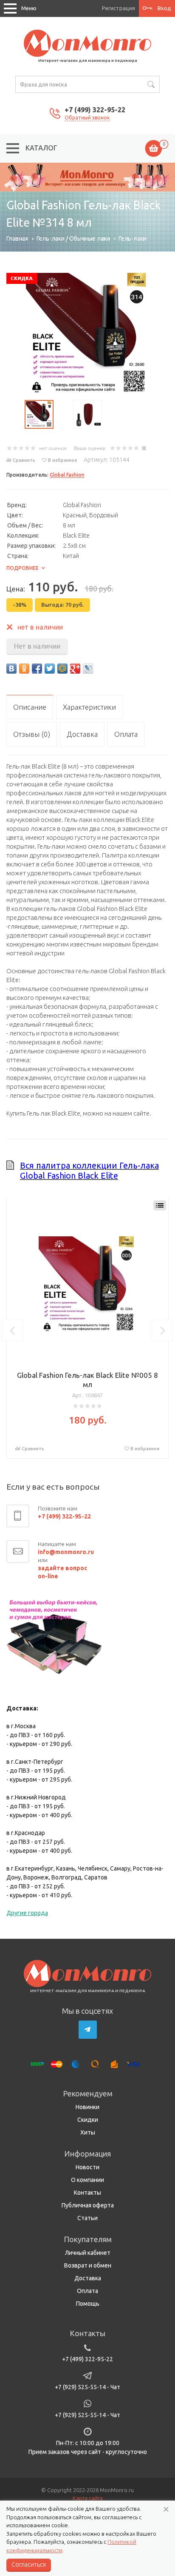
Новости (87, 2167)
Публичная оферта (88, 2205)
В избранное (63, 460)
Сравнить (24, 460)
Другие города (27, 1913)
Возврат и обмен (88, 2265)
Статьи (87, 2218)
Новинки (87, 2107)
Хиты (88, 2132)
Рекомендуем (88, 2093)
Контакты (87, 2193)
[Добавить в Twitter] (50, 669)
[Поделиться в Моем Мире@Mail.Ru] (62, 669)
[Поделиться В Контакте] (11, 669)
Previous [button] (13, 1330)
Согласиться (29, 2565)
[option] (87, 177)
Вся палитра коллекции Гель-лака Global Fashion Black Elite (89, 1170)
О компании (87, 2180)
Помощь (88, 2304)
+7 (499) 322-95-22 (95, 110)
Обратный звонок (87, 118)
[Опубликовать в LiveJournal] (88, 669)
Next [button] (162, 1330)
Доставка (88, 2278)
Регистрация (119, 8)
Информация (87, 2154)
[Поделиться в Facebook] (37, 669)
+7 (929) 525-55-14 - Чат (87, 2387)
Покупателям (88, 2239)
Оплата (87, 2291)
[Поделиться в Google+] (75, 669)
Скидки (88, 2120)
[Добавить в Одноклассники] (24, 669)
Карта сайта (88, 2498)
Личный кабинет (88, 2253)
